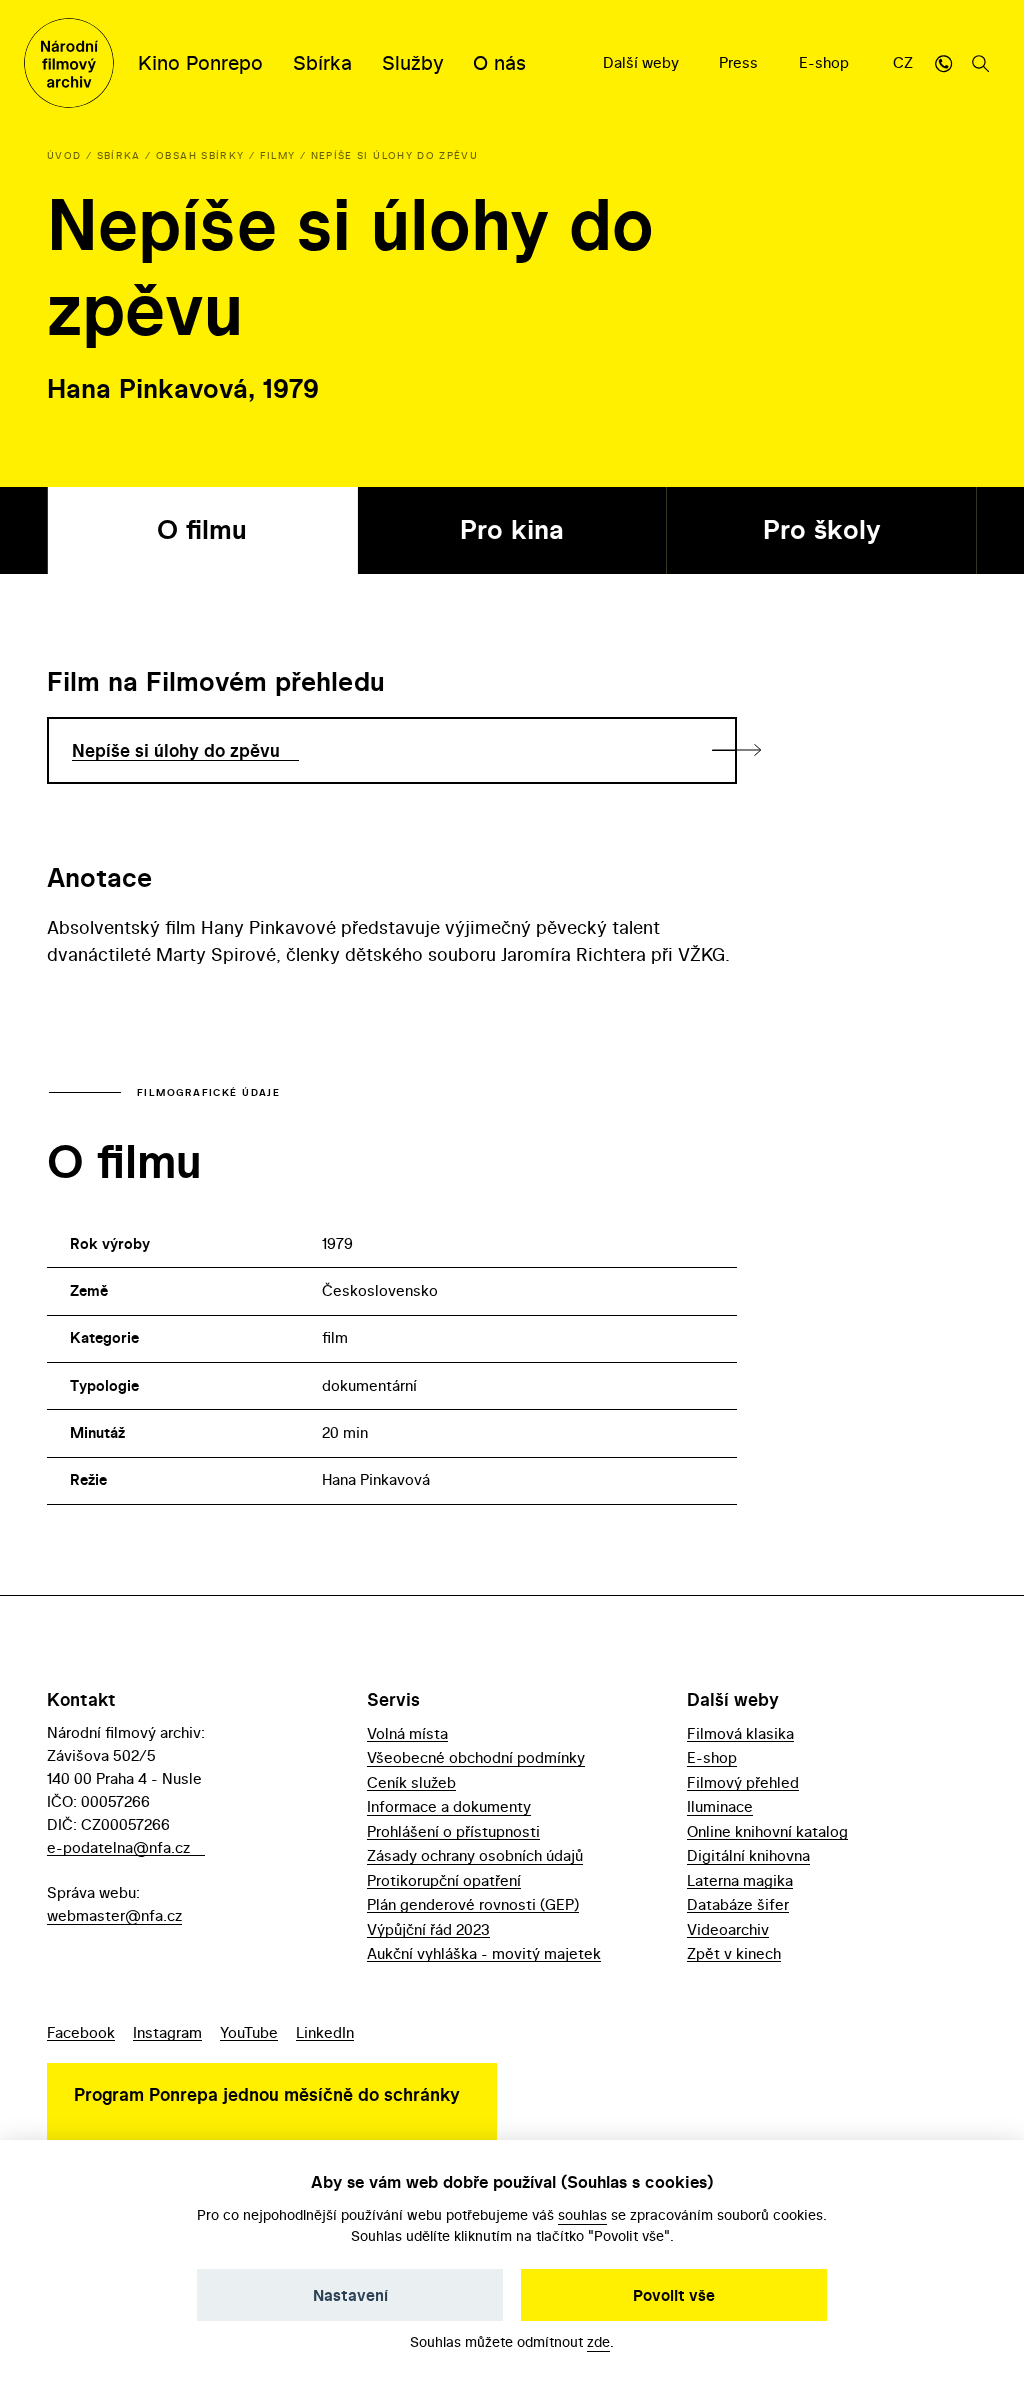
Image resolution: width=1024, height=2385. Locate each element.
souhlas (582, 2214)
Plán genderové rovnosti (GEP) (473, 1904)
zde (598, 2341)
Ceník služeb (411, 1782)
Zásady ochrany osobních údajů (475, 1855)
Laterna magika (740, 1880)
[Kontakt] (943, 63)
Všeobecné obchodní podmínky (476, 1757)
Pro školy (822, 529)
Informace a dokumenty (449, 1806)
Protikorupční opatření (444, 1880)
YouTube (249, 2032)
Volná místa (407, 1733)
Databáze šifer (738, 1904)
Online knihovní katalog (767, 1831)
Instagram (167, 2032)
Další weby (643, 62)
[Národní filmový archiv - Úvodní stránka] (69, 63)
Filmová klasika (740, 1733)
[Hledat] (981, 63)
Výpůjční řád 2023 (428, 1929)
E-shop (826, 62)
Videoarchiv (728, 1929)
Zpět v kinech (734, 1953)
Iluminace (720, 1806)
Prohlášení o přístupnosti (453, 1831)
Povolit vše (674, 2295)
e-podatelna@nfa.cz (118, 1847)
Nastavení (350, 2295)
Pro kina (512, 529)
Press (740, 62)
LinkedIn (325, 2032)
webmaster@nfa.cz (114, 1915)
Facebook (81, 2032)
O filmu (202, 529)
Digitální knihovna (748, 1855)
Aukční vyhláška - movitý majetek (484, 1953)
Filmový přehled (743, 1782)
